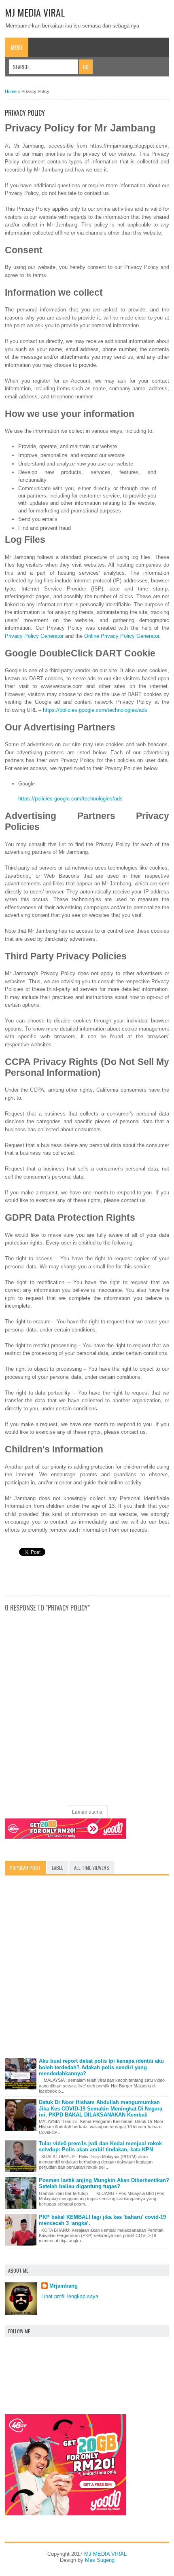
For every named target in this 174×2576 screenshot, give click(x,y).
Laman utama (87, 1812)
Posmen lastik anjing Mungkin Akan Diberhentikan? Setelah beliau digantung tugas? (104, 2183)
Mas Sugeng (100, 2560)
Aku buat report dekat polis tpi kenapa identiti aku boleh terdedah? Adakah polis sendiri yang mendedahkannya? (101, 2067)
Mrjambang (64, 2286)
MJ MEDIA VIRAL (35, 12)
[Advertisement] (87, 1969)
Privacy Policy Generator (34, 636)
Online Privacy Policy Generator (122, 636)
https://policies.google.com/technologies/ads (95, 710)
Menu (17, 47)
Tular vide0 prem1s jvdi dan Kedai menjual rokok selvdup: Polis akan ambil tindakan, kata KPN (100, 2147)
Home (11, 91)
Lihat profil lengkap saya (70, 2296)
